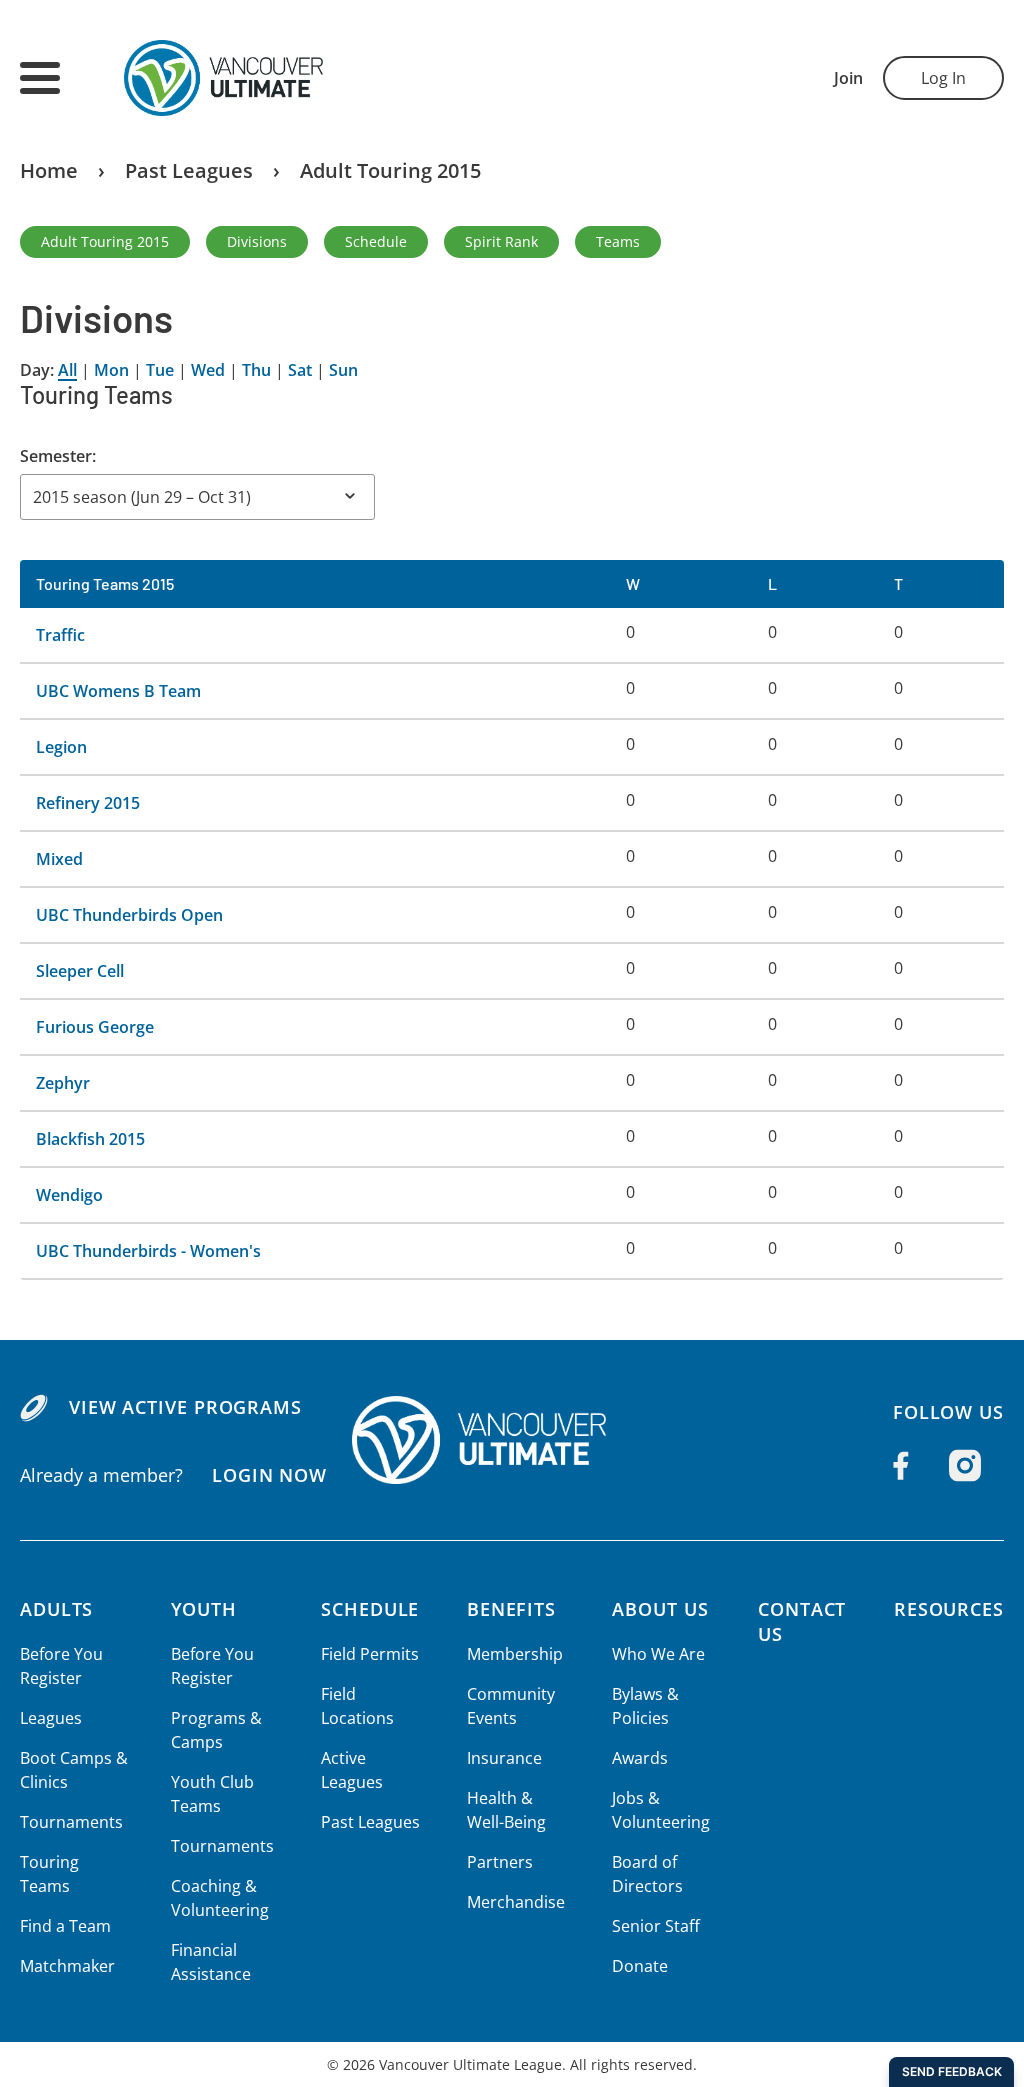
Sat (300, 370)
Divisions (257, 241)
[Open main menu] (40, 78)
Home (49, 170)
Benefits (511, 1609)
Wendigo (69, 1195)
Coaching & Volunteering (220, 1898)
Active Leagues (352, 1770)
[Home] (512, 1440)
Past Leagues (189, 170)
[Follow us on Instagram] (965, 1466)
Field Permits (370, 1654)
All (67, 370)
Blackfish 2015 (90, 1139)
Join (848, 78)
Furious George (95, 1027)
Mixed (59, 859)
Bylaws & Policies (645, 1706)
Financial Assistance (211, 1962)
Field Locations (357, 1706)
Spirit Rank (501, 241)
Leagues (51, 1718)
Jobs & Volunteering (661, 1810)
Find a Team (65, 1926)
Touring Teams (49, 1874)
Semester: (58, 456)
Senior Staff (656, 1926)
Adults (56, 1609)
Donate (640, 1966)
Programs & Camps (216, 1730)
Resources (949, 1609)
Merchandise (516, 1902)
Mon (111, 370)
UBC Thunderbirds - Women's (148, 1251)
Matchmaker (67, 1966)
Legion (61, 747)
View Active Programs (185, 1407)
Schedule (376, 241)
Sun (343, 370)
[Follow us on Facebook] (901, 1466)
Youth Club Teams (212, 1794)
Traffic (60, 635)
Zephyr (63, 1083)
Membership (515, 1654)
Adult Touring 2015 (390, 170)
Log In (943, 78)
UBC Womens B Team (118, 691)
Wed (208, 370)
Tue (160, 370)
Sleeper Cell (80, 971)
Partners (500, 1862)
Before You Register (61, 1666)
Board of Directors (647, 1874)
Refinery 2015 (88, 803)
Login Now (269, 1475)
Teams (618, 241)
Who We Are (658, 1654)
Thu (256, 370)
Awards (640, 1758)
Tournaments (71, 1822)
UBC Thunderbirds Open (129, 915)
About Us (660, 1609)
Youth (204, 1609)
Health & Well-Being (506, 1810)
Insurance (504, 1758)
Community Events (511, 1706)
